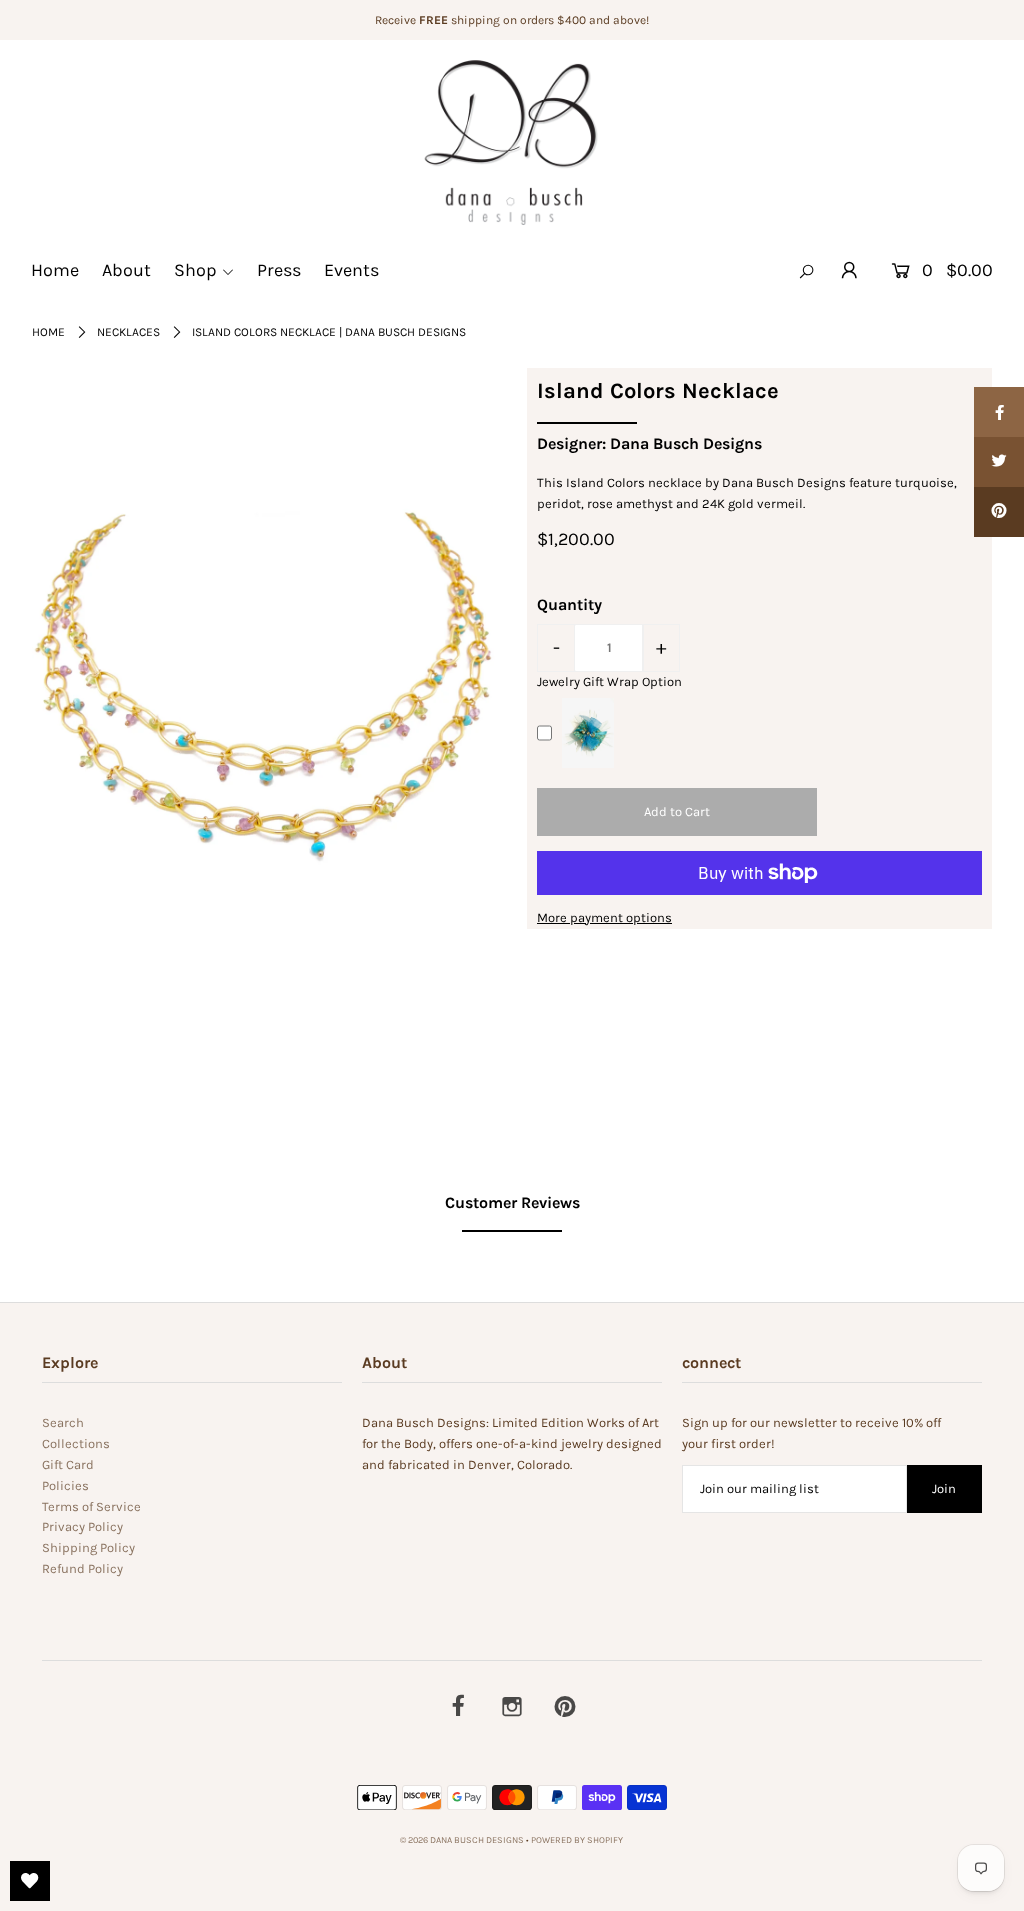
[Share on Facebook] (999, 412)
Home (55, 270)
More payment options (604, 917)
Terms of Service (91, 1506)
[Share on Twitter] (999, 462)
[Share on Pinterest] (999, 512)
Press (279, 270)
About (126, 270)
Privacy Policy (82, 1526)
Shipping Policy (88, 1547)
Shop (195, 270)
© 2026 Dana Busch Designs (463, 1840)
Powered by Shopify (577, 1840)
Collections (76, 1443)
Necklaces (128, 332)
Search (63, 1422)
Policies (65, 1485)
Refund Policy (82, 1568)
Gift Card (68, 1464)
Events (351, 270)
